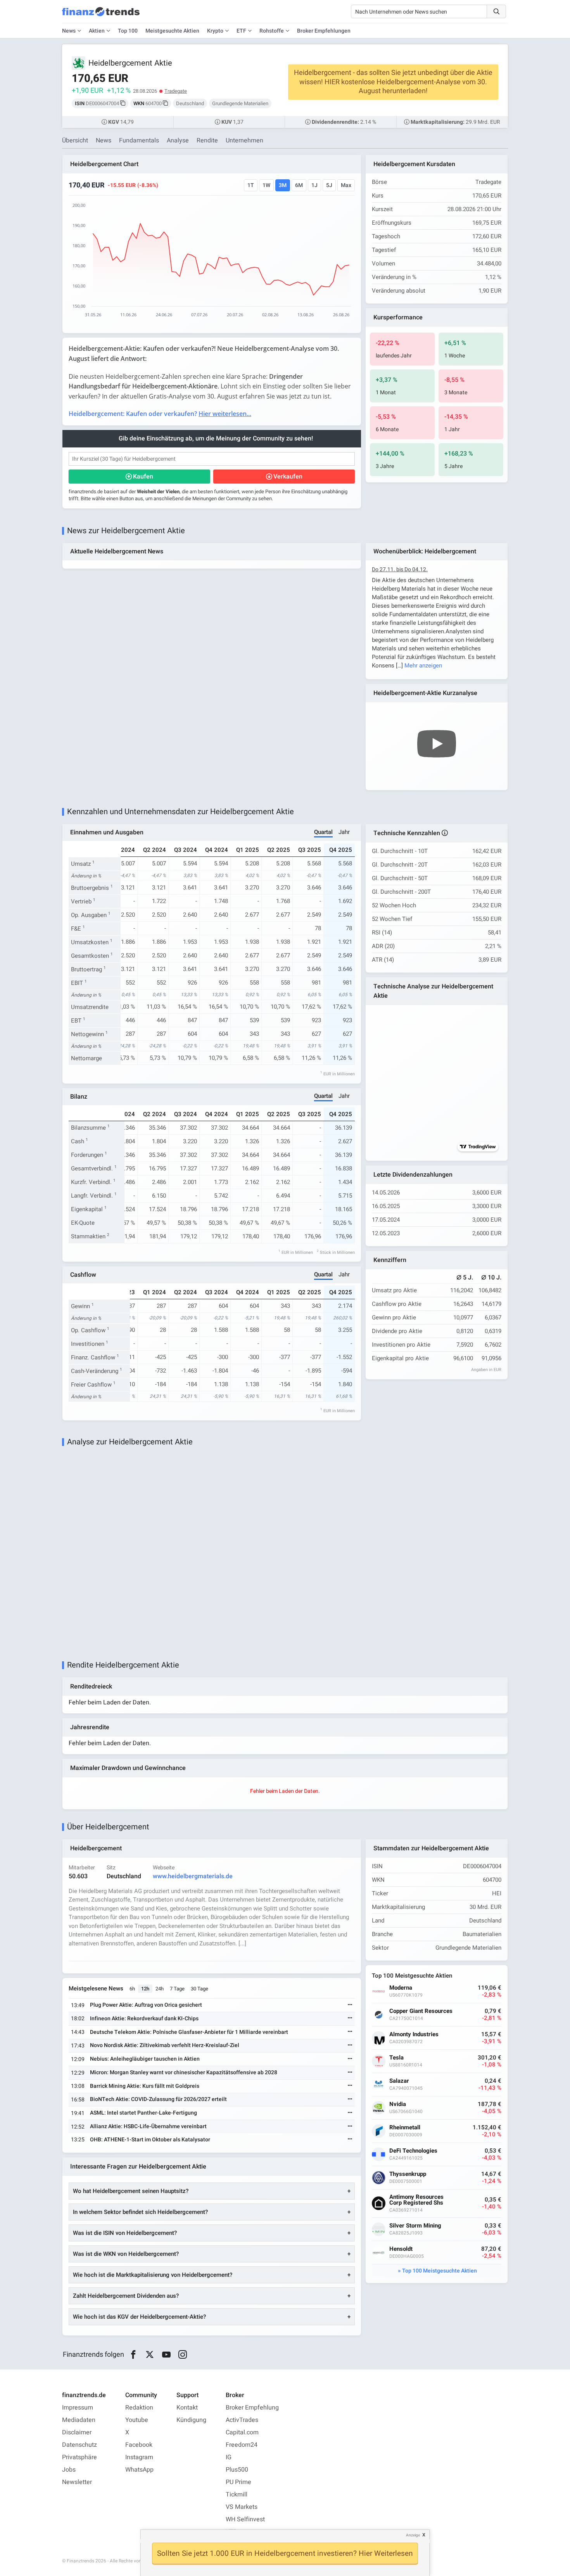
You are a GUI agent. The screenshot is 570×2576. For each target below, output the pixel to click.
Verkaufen (288, 477)
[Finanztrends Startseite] (101, 16)
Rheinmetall (405, 2128)
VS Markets (242, 2507)
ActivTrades (242, 2420)
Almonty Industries (414, 2034)
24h (160, 1989)
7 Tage (177, 1989)
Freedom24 (242, 2445)
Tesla (396, 2058)
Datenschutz (79, 2445)
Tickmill (237, 2495)
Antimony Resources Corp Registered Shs (416, 2200)
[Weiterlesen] (350, 2005)
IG (229, 2457)
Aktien (97, 31)
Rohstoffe (272, 31)
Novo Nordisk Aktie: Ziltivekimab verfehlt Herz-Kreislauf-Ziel (165, 2045)
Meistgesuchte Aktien (172, 31)
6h (132, 1989)
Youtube (137, 2420)
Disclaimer (77, 2432)
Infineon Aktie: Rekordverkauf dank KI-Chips (144, 2019)
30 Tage (199, 1989)
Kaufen (143, 477)
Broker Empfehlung (252, 2408)
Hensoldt (401, 2249)
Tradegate (176, 91)
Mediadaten (79, 2420)
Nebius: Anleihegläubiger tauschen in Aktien (145, 2059)
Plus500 (237, 2470)
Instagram (139, 2457)
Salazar (399, 2081)
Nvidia (398, 2104)
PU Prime (238, 2482)
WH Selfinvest (245, 2519)
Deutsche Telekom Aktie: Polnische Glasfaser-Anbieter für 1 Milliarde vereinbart (189, 2032)
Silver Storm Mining (415, 2226)
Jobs (69, 2470)
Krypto (215, 31)
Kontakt (187, 2408)
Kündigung (191, 2420)
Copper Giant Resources (421, 2011)
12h (145, 1989)
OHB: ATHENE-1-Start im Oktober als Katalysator (150, 2140)
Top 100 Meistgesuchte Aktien (440, 2271)
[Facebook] (133, 2355)
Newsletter (77, 2482)
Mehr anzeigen (423, 666)
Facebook (139, 2445)
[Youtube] (166, 2355)
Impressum (78, 2408)
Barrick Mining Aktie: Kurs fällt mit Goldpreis (145, 2086)
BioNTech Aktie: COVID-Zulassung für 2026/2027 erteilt (158, 2099)
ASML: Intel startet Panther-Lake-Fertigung (143, 2113)
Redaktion (139, 2408)
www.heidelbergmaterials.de (193, 1876)
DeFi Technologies (413, 2151)
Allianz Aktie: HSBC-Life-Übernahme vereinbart (148, 2126)
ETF (241, 31)
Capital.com (242, 2432)
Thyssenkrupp (408, 2174)
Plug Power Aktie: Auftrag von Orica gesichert (146, 2005)
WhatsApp (139, 2470)
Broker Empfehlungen (324, 31)
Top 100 (128, 31)
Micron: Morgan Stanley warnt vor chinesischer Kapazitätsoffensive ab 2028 (184, 2072)
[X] (150, 2355)
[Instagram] (183, 2355)
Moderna (401, 1988)
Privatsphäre (79, 2457)
